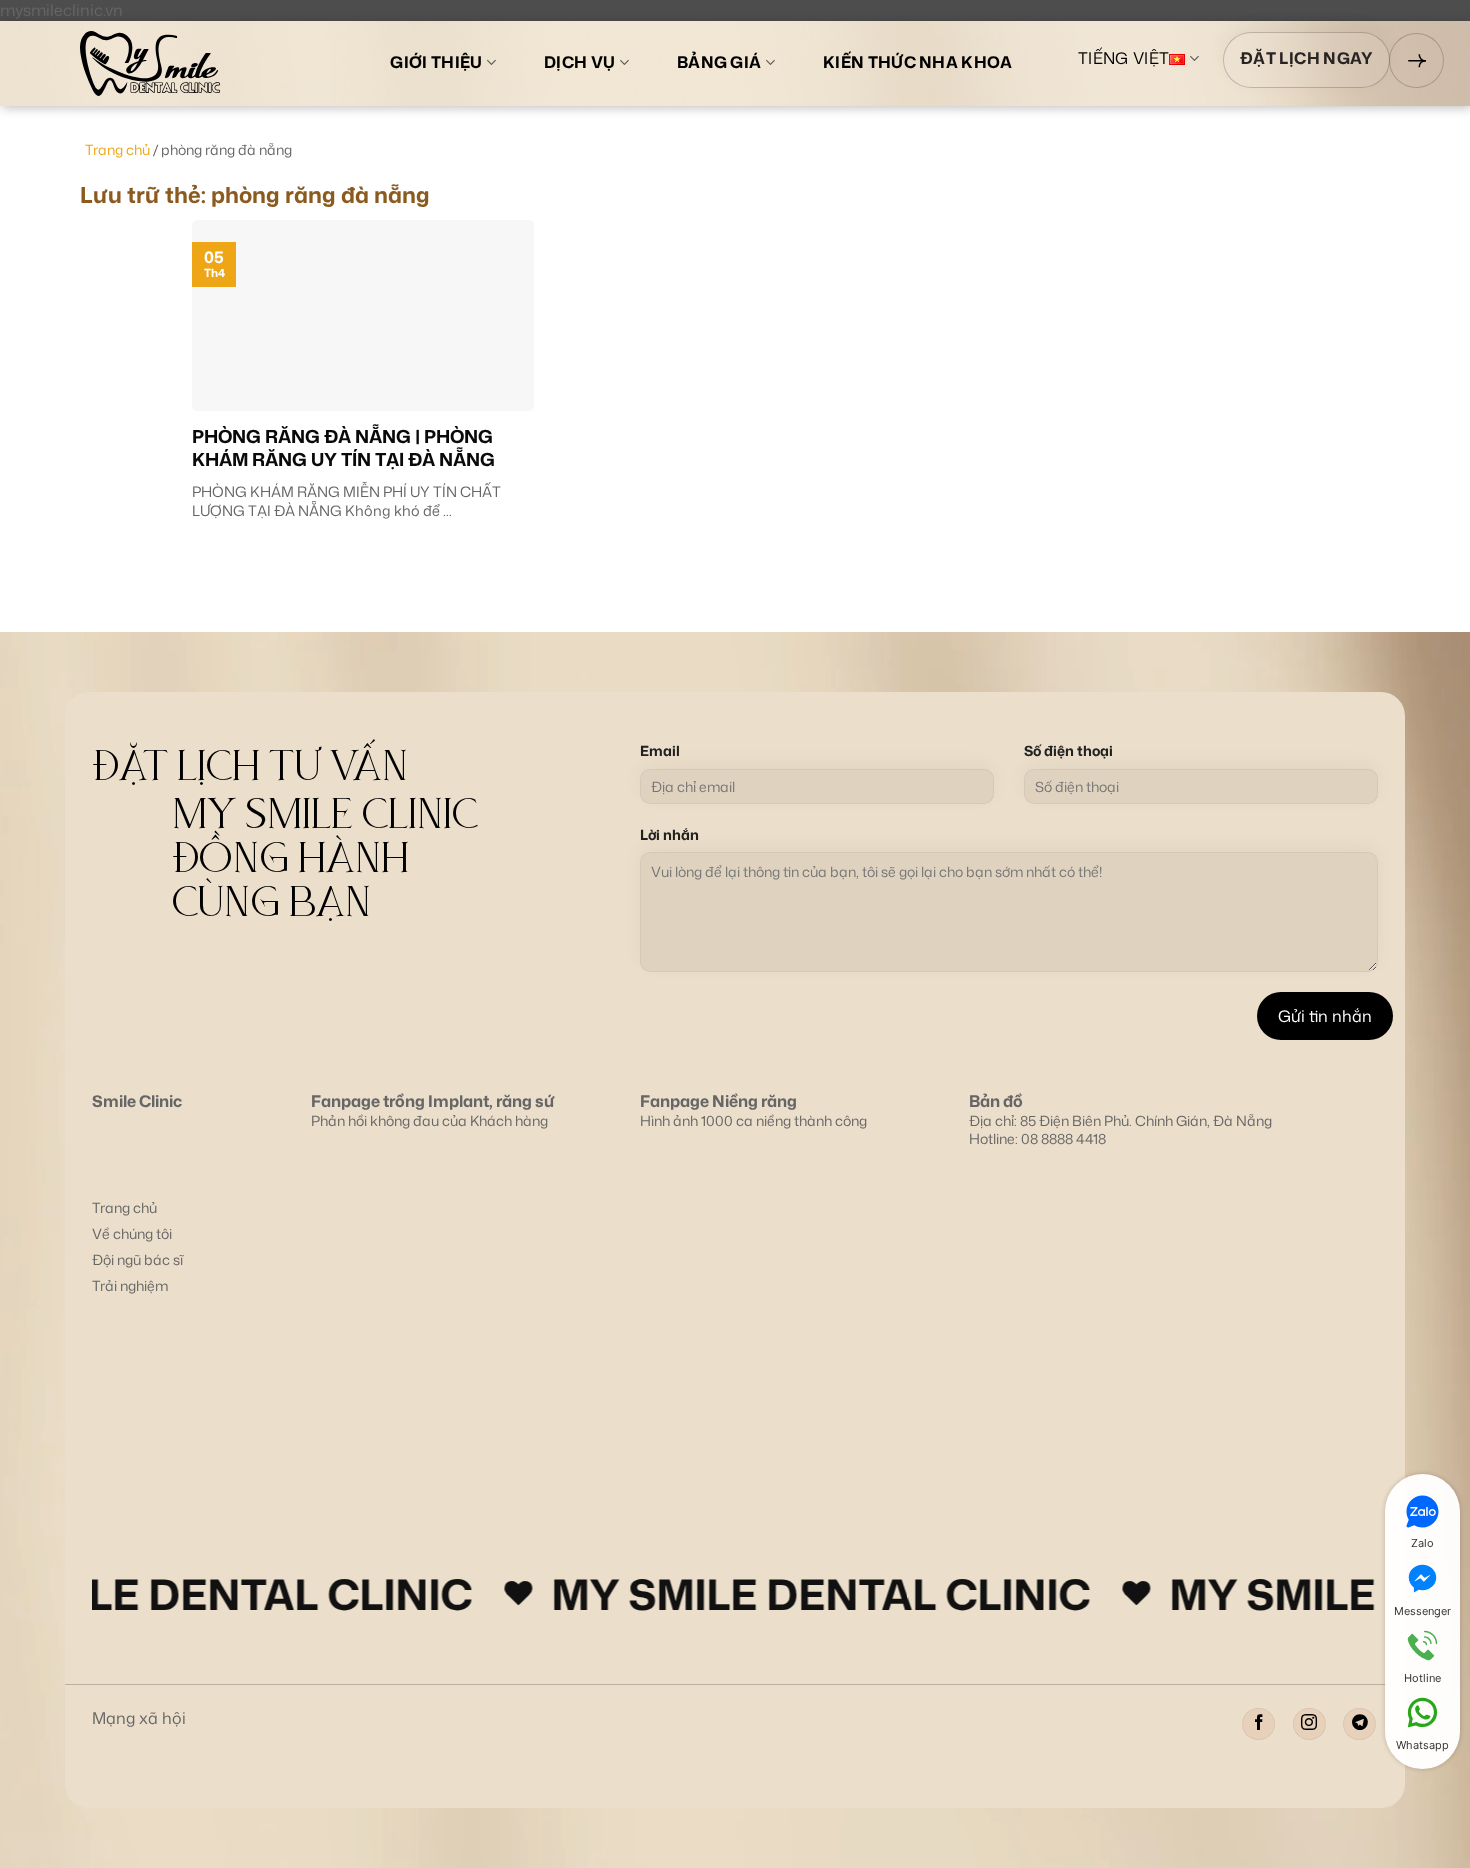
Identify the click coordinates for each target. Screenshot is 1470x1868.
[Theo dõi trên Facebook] (1258, 1724)
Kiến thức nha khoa (918, 62)
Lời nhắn (669, 835)
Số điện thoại (1068, 751)
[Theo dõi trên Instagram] (1309, 1724)
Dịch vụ (579, 62)
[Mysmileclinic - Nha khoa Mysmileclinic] (192, 63)
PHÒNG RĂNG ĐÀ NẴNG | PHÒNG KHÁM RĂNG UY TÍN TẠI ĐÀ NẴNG (343, 448)
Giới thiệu (436, 62)
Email (660, 751)
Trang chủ (117, 149)
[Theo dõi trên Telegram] (1359, 1724)
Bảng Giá (719, 62)
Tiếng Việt (1123, 59)
